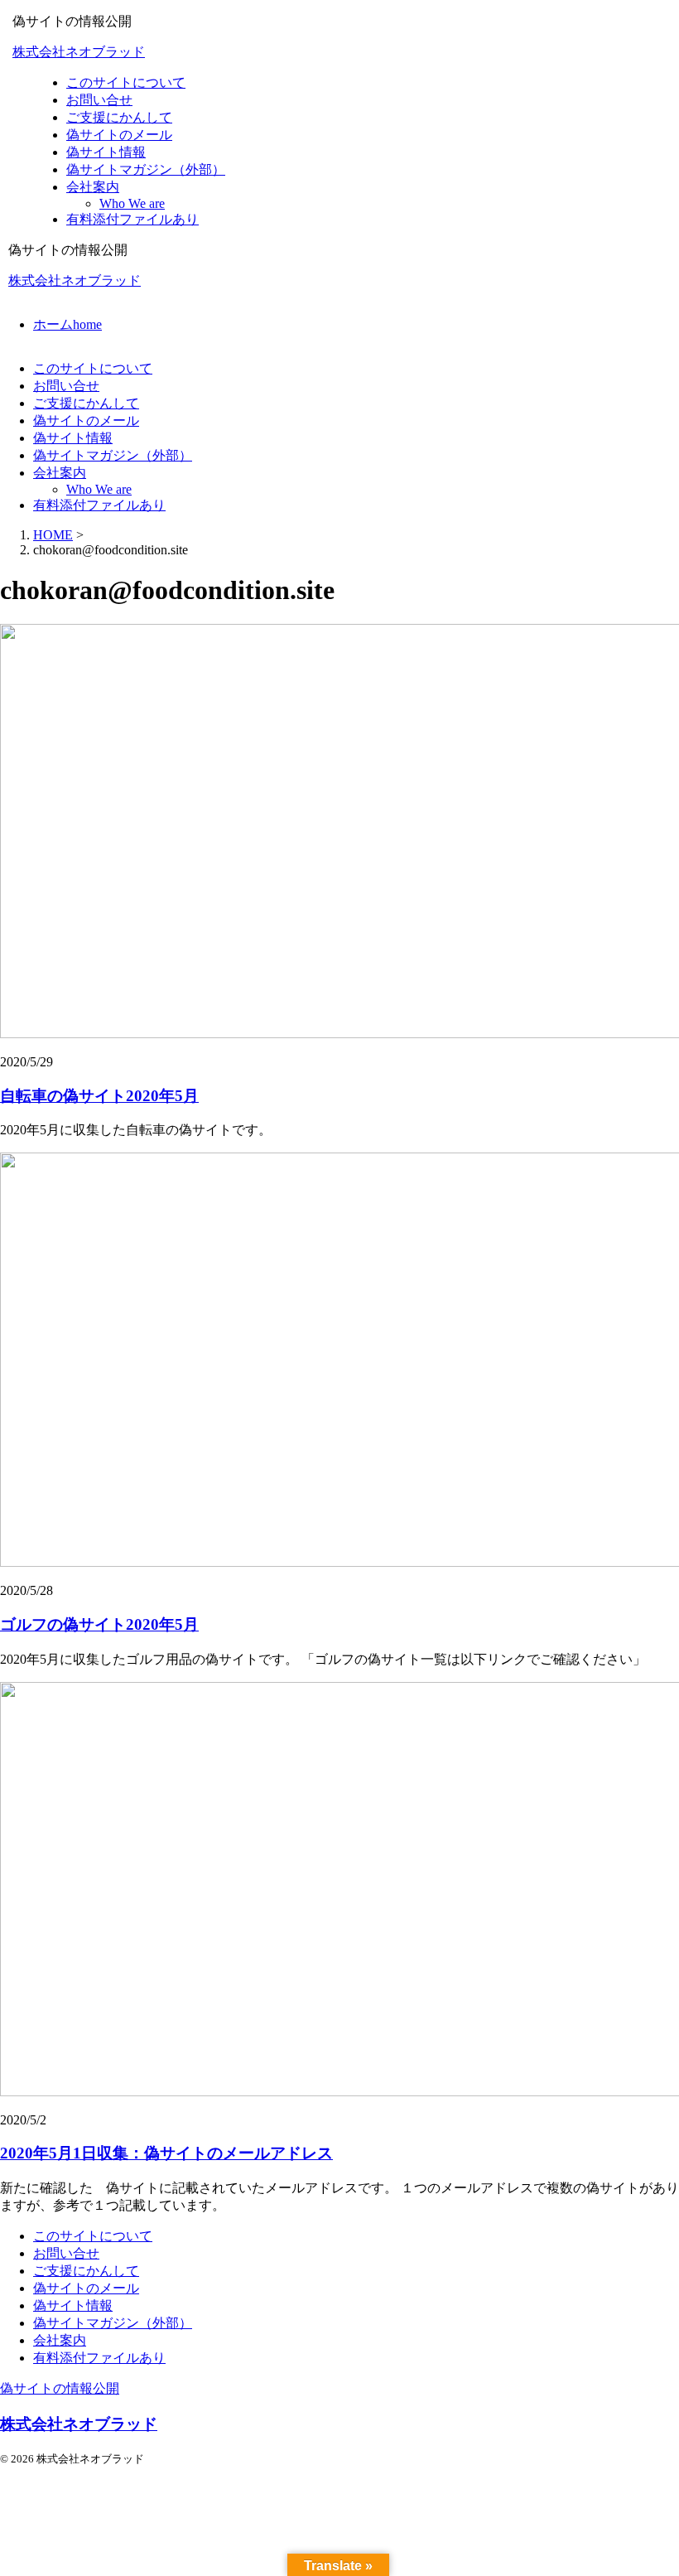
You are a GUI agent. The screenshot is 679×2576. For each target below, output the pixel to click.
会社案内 (60, 473)
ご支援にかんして (86, 403)
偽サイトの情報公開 (60, 2388)
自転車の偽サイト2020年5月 (99, 1096)
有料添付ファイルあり (99, 505)
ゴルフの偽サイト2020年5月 (99, 1624)
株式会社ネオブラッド (79, 52)
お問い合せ (66, 386)
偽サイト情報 (73, 438)
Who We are (99, 489)
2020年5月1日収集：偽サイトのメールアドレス (166, 2153)
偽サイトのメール (86, 420)
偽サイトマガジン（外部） (113, 455)
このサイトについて (93, 368)
